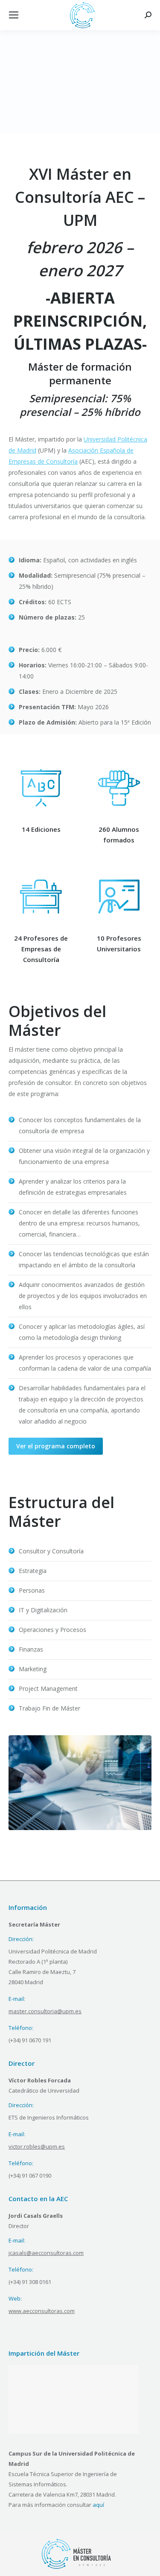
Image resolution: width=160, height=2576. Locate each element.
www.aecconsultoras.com (42, 2311)
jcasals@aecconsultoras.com (46, 2253)
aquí (98, 2505)
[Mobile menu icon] (14, 15)
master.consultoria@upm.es (45, 2011)
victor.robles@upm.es (37, 2146)
